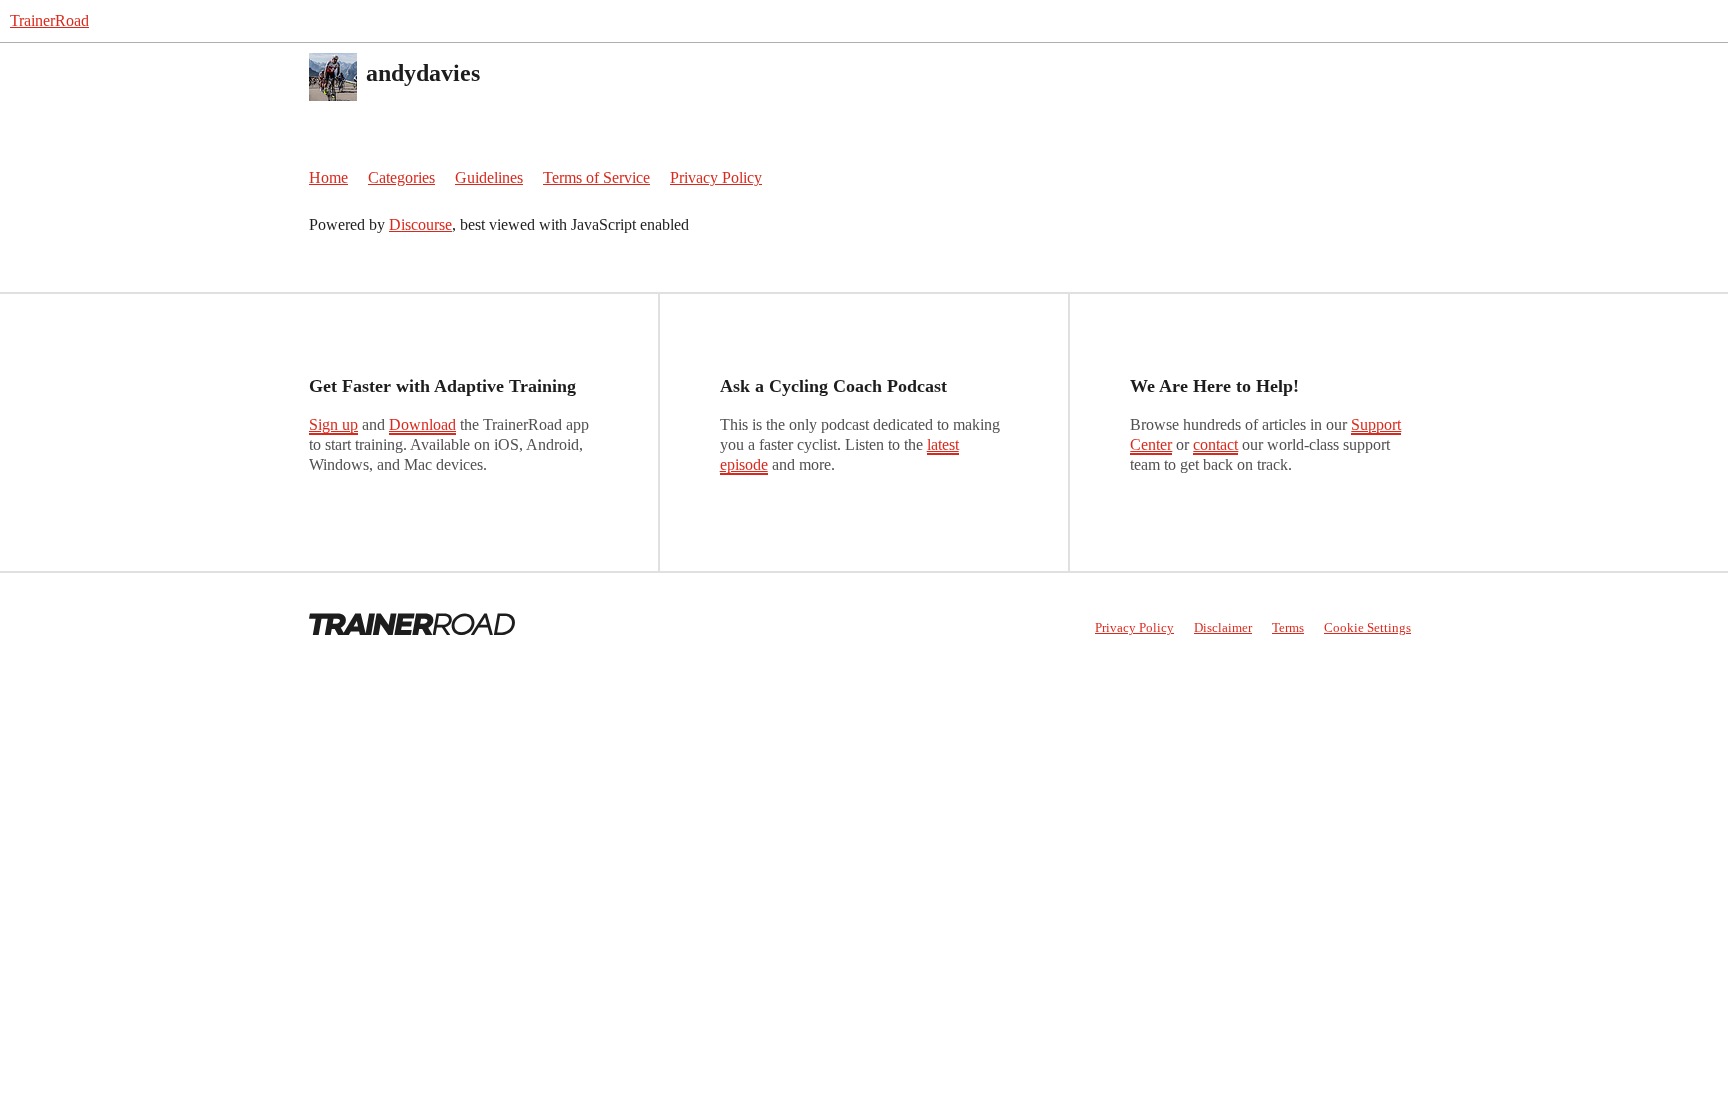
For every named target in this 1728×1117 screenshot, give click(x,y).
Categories (401, 177)
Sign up (333, 424)
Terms (1288, 627)
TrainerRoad (49, 20)
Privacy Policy (716, 177)
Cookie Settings (1367, 627)
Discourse (420, 224)
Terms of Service (596, 177)
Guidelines (489, 177)
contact (1215, 444)
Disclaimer (1223, 627)
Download (422, 424)
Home (328, 177)
